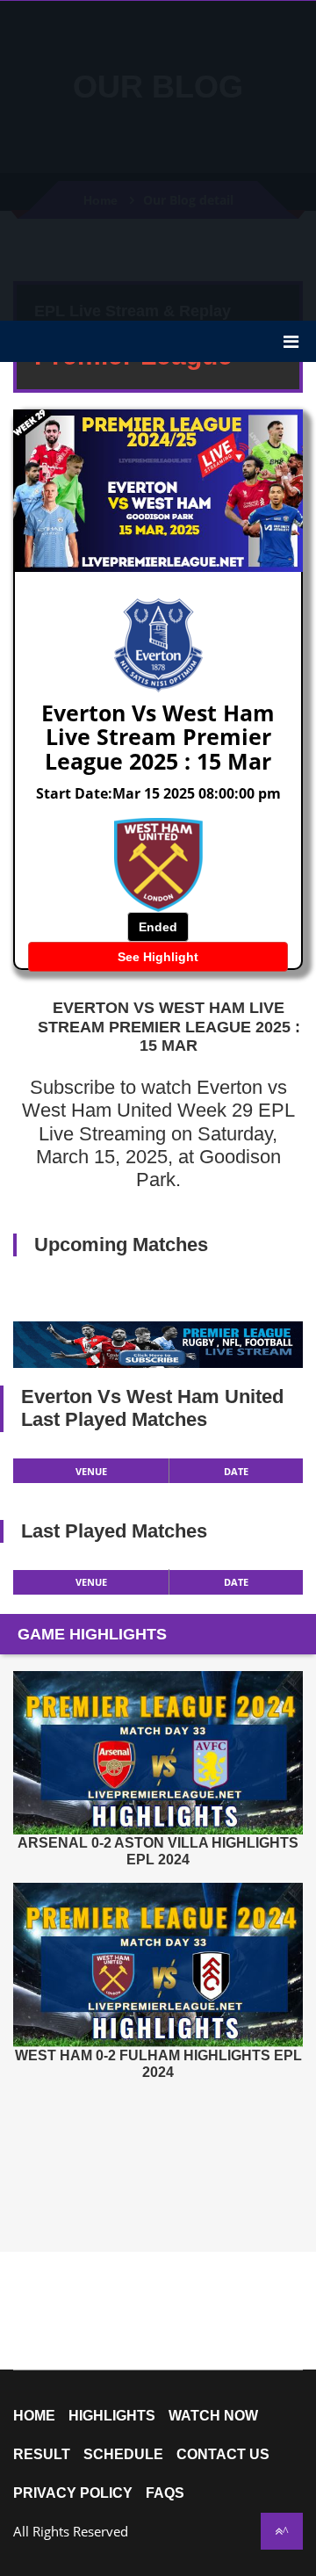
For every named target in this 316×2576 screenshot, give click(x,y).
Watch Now (213, 2416)
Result (42, 2455)
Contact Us (223, 2455)
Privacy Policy (73, 2493)
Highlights (112, 2416)
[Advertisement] (158, 159)
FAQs (165, 2493)
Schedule (123, 2455)
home (34, 2416)
